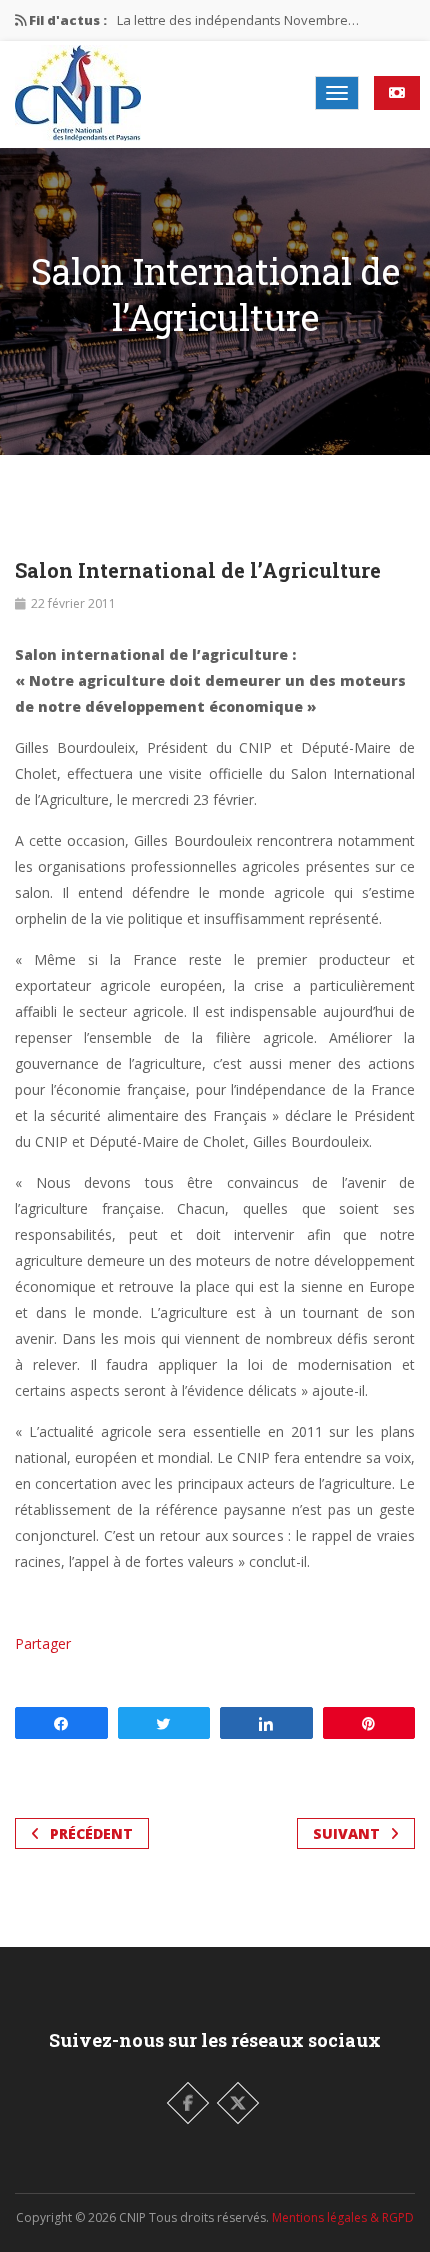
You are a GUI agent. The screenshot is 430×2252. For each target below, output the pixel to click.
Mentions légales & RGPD (343, 2217)
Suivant (346, 1833)
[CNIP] (78, 93)
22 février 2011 (73, 603)
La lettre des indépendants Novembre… (238, 20)
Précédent (91, 1833)
